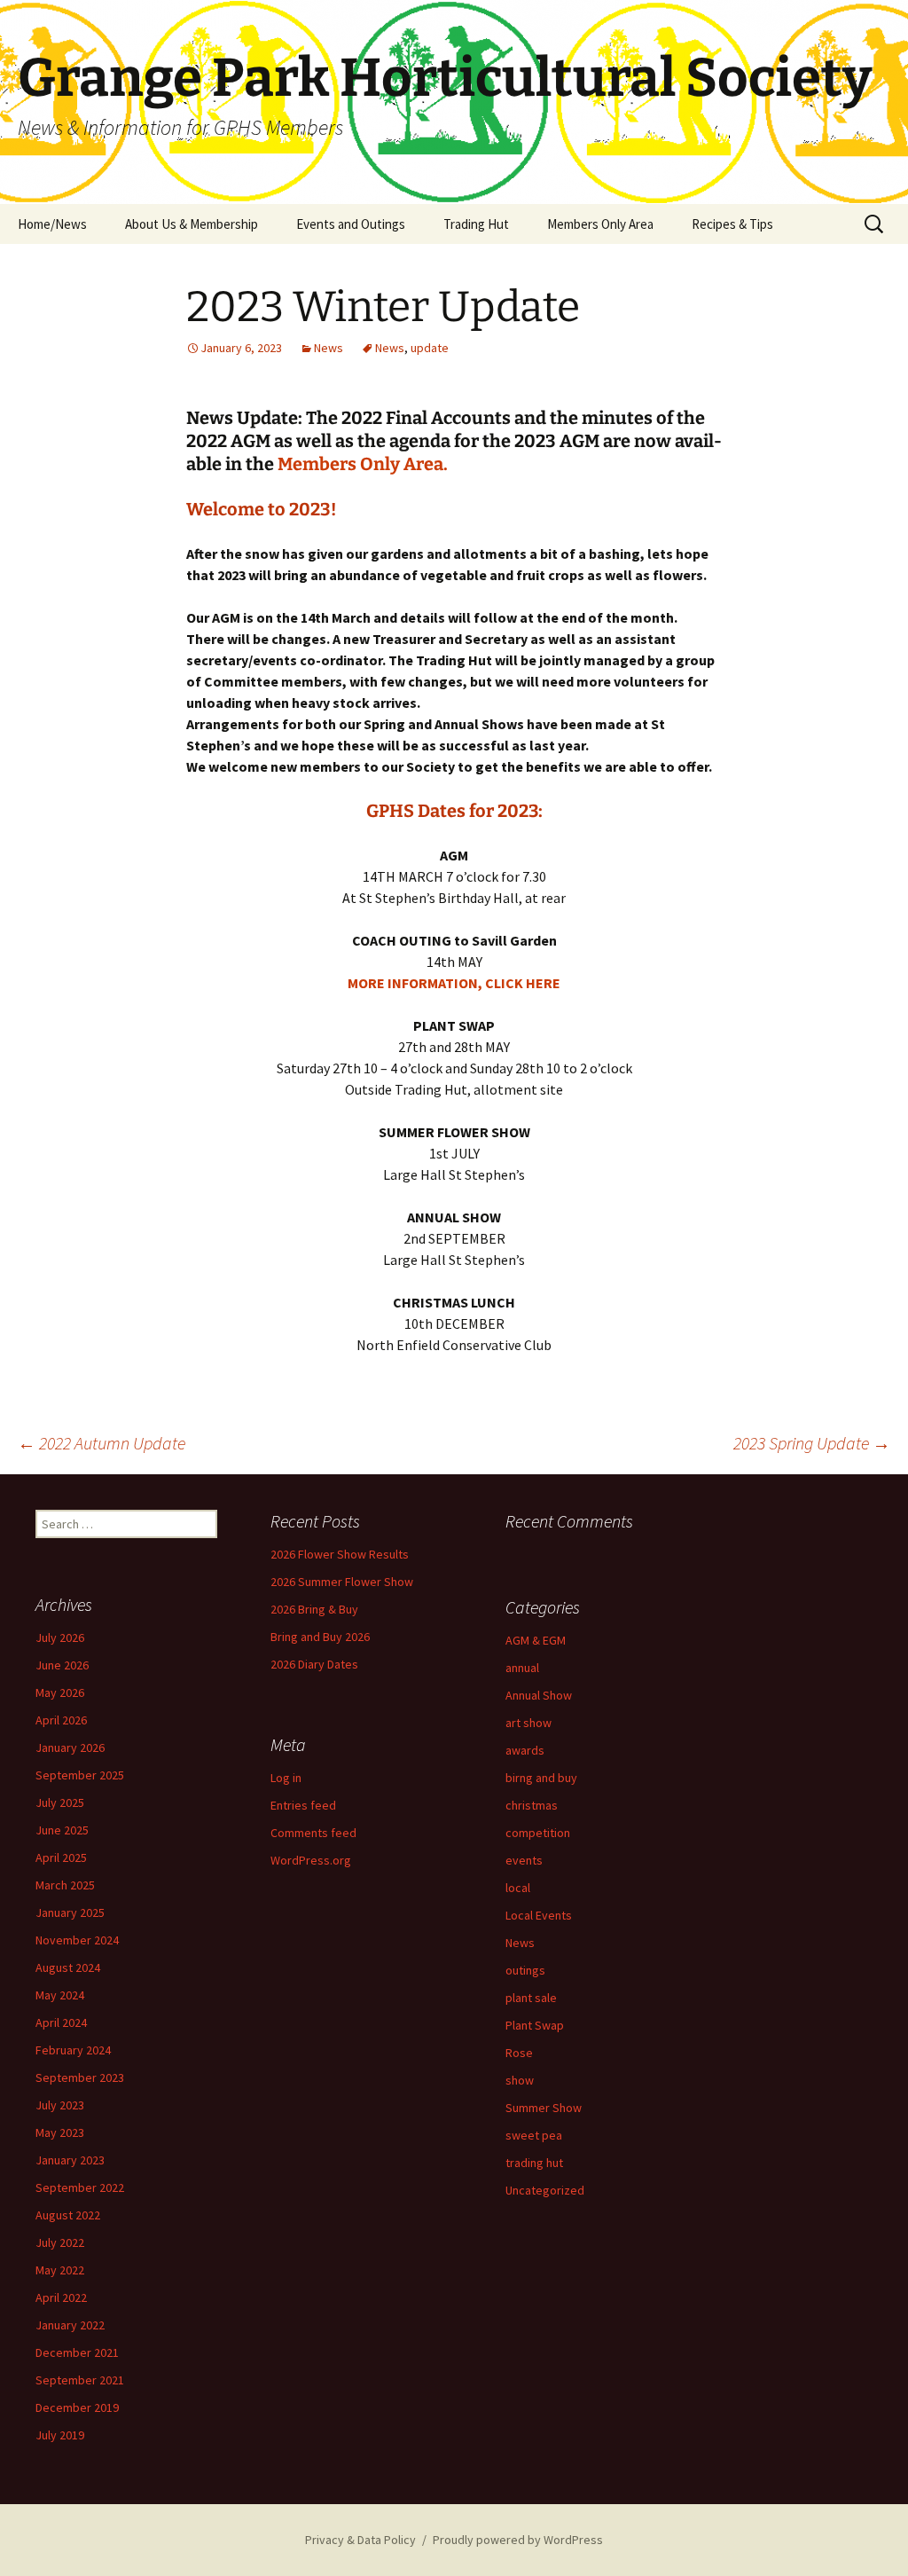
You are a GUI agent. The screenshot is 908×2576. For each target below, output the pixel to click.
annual (522, 1668)
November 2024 (77, 1940)
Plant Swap (535, 2025)
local (518, 1888)
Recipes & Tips (732, 224)
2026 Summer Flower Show (342, 1582)
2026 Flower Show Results (340, 1554)
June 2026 (62, 1665)
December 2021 (77, 2352)
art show (528, 1723)
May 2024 (60, 1995)
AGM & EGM (536, 1640)
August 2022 (68, 2215)
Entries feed (303, 1805)
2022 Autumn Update (102, 1443)
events (524, 1860)
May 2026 (60, 1692)
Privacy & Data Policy (360, 2540)
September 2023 (80, 2077)
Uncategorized (545, 2190)
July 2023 (60, 2105)
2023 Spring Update (812, 1443)
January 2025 (70, 1912)
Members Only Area (600, 224)
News (329, 348)
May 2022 (60, 2270)
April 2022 (61, 2297)
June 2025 (62, 1830)
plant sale (531, 1998)
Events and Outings (351, 224)
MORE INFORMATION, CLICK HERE (454, 983)
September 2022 (80, 2187)
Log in (286, 1778)
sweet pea (534, 2135)
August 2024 (68, 1967)
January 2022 (70, 2325)
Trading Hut (476, 224)
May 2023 (60, 2132)
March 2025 (65, 1885)
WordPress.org (311, 1860)
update (430, 348)
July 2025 (60, 1802)
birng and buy (541, 1778)
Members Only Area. (363, 464)
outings (525, 1970)
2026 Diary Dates (314, 1664)
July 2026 (60, 1637)
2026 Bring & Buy (314, 1609)
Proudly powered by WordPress (518, 2540)
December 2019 (77, 2407)
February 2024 (73, 2050)
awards (525, 1750)
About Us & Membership (192, 224)
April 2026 (61, 1720)
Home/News (52, 224)
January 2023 (70, 2160)
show (520, 2080)
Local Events (539, 1915)
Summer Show (544, 2108)
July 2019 (60, 2435)
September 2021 (80, 2380)
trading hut (534, 2163)
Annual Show (539, 1695)
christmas (532, 1805)
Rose (519, 2053)
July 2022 (60, 2242)
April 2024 (61, 2022)
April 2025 (61, 1857)
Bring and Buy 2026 (320, 1637)
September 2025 (80, 1775)
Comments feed (313, 1833)
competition (538, 1833)
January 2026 (70, 1747)
